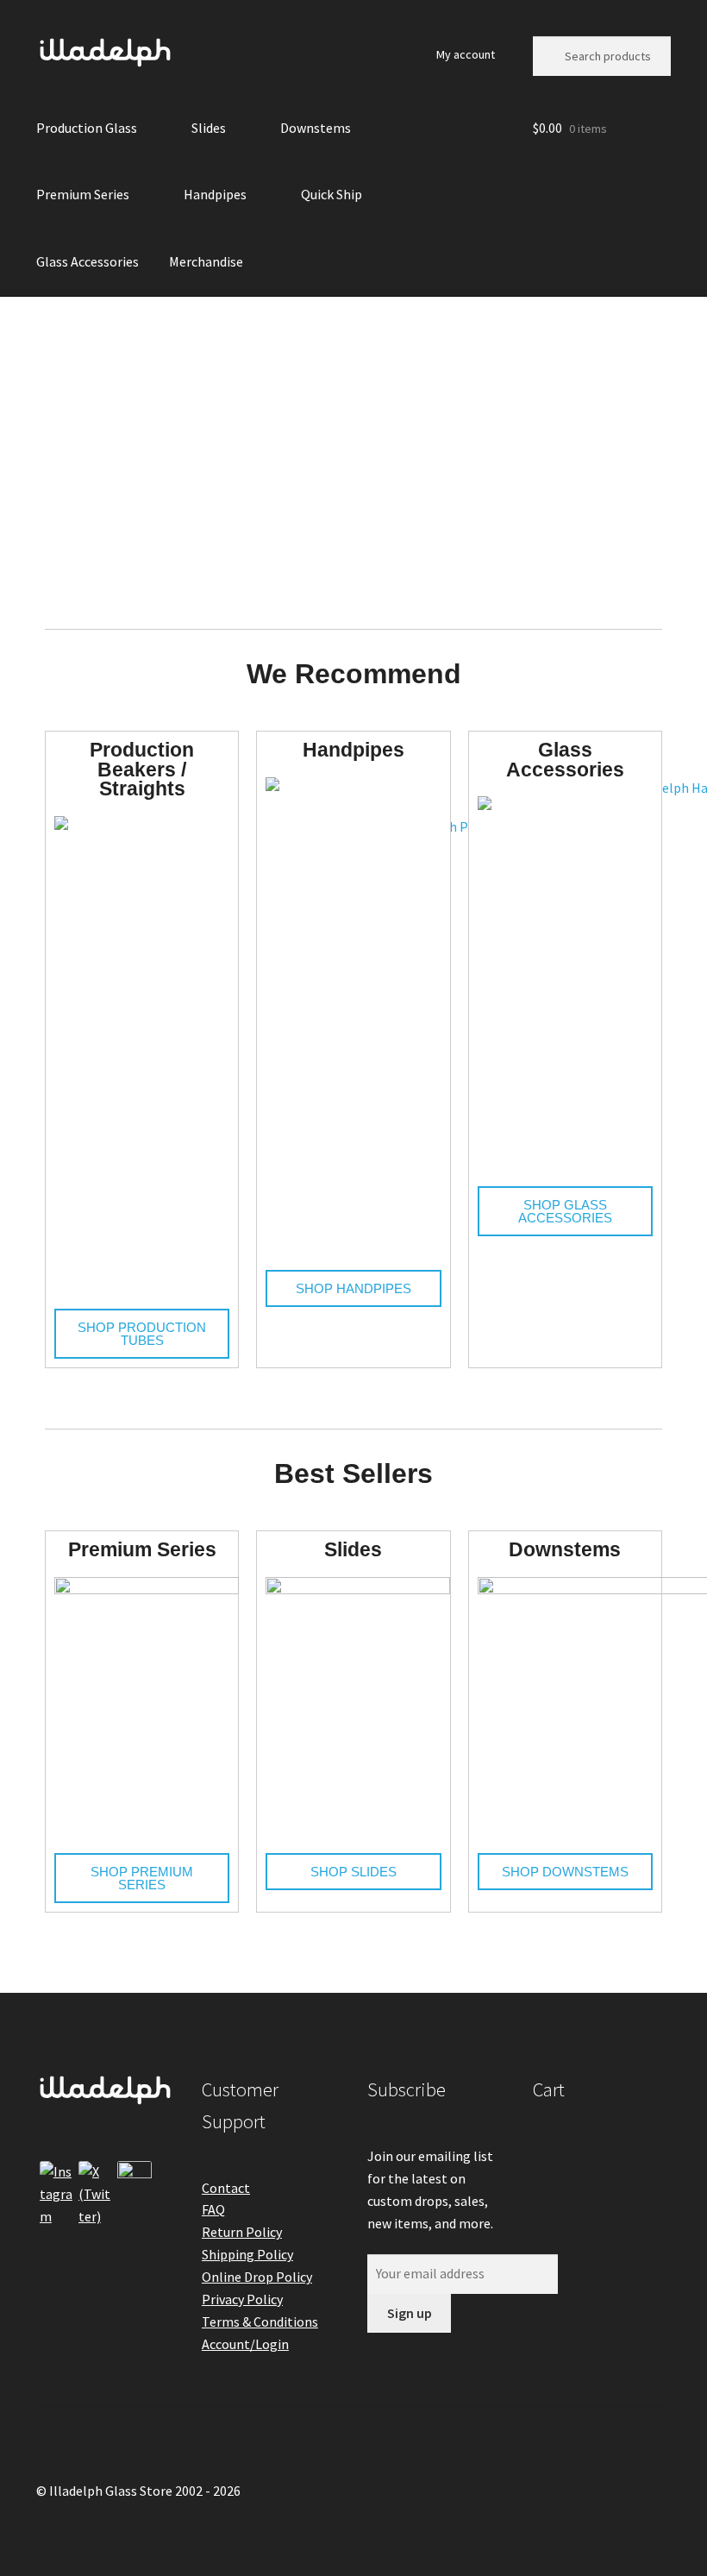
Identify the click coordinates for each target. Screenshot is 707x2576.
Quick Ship (332, 194)
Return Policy (242, 2232)
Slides (209, 128)
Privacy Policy (242, 2299)
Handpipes (215, 194)
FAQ (213, 2209)
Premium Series (83, 194)
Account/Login (245, 2344)
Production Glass (87, 128)
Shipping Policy (247, 2254)
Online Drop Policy (257, 2277)
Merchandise (206, 261)
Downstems (316, 128)
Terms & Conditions (260, 2322)
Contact (226, 2188)
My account (466, 54)
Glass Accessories (88, 261)
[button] (19, 450)
